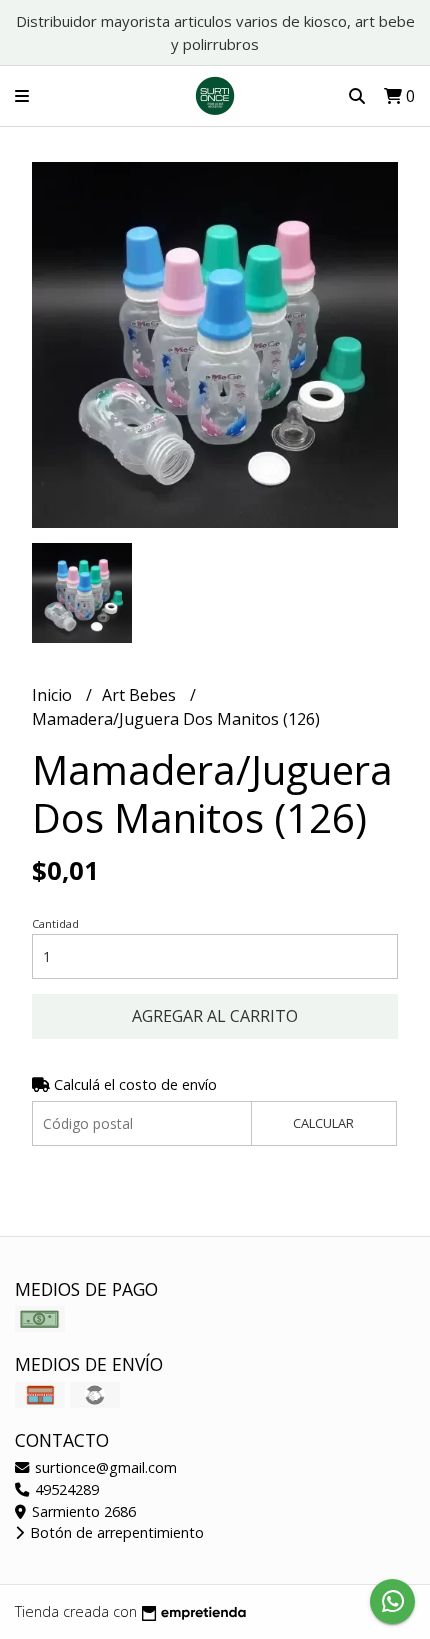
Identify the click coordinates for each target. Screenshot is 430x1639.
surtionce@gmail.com (104, 1467)
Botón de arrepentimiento (115, 1532)
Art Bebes (141, 695)
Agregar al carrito (215, 1016)
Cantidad (55, 923)
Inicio (54, 695)
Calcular (323, 1123)
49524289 (65, 1489)
